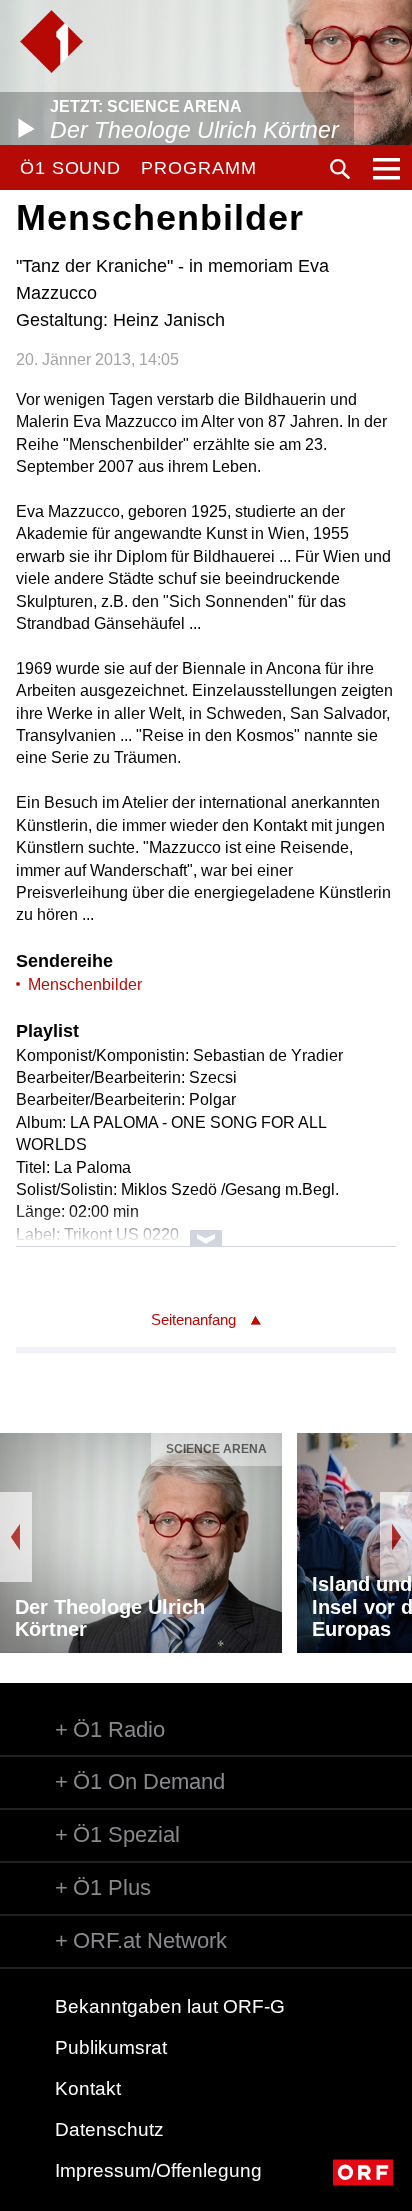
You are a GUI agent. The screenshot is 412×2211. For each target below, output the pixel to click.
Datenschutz (109, 2129)
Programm (198, 168)
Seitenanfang (193, 1319)
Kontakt (88, 2088)
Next (396, 1537)
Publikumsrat (111, 2047)
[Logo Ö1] (51, 41)
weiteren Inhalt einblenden (205, 1228)
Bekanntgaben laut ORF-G (170, 2006)
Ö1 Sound (70, 168)
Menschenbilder (85, 984)
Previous (16, 1537)
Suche (340, 169)
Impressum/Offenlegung (158, 2170)
